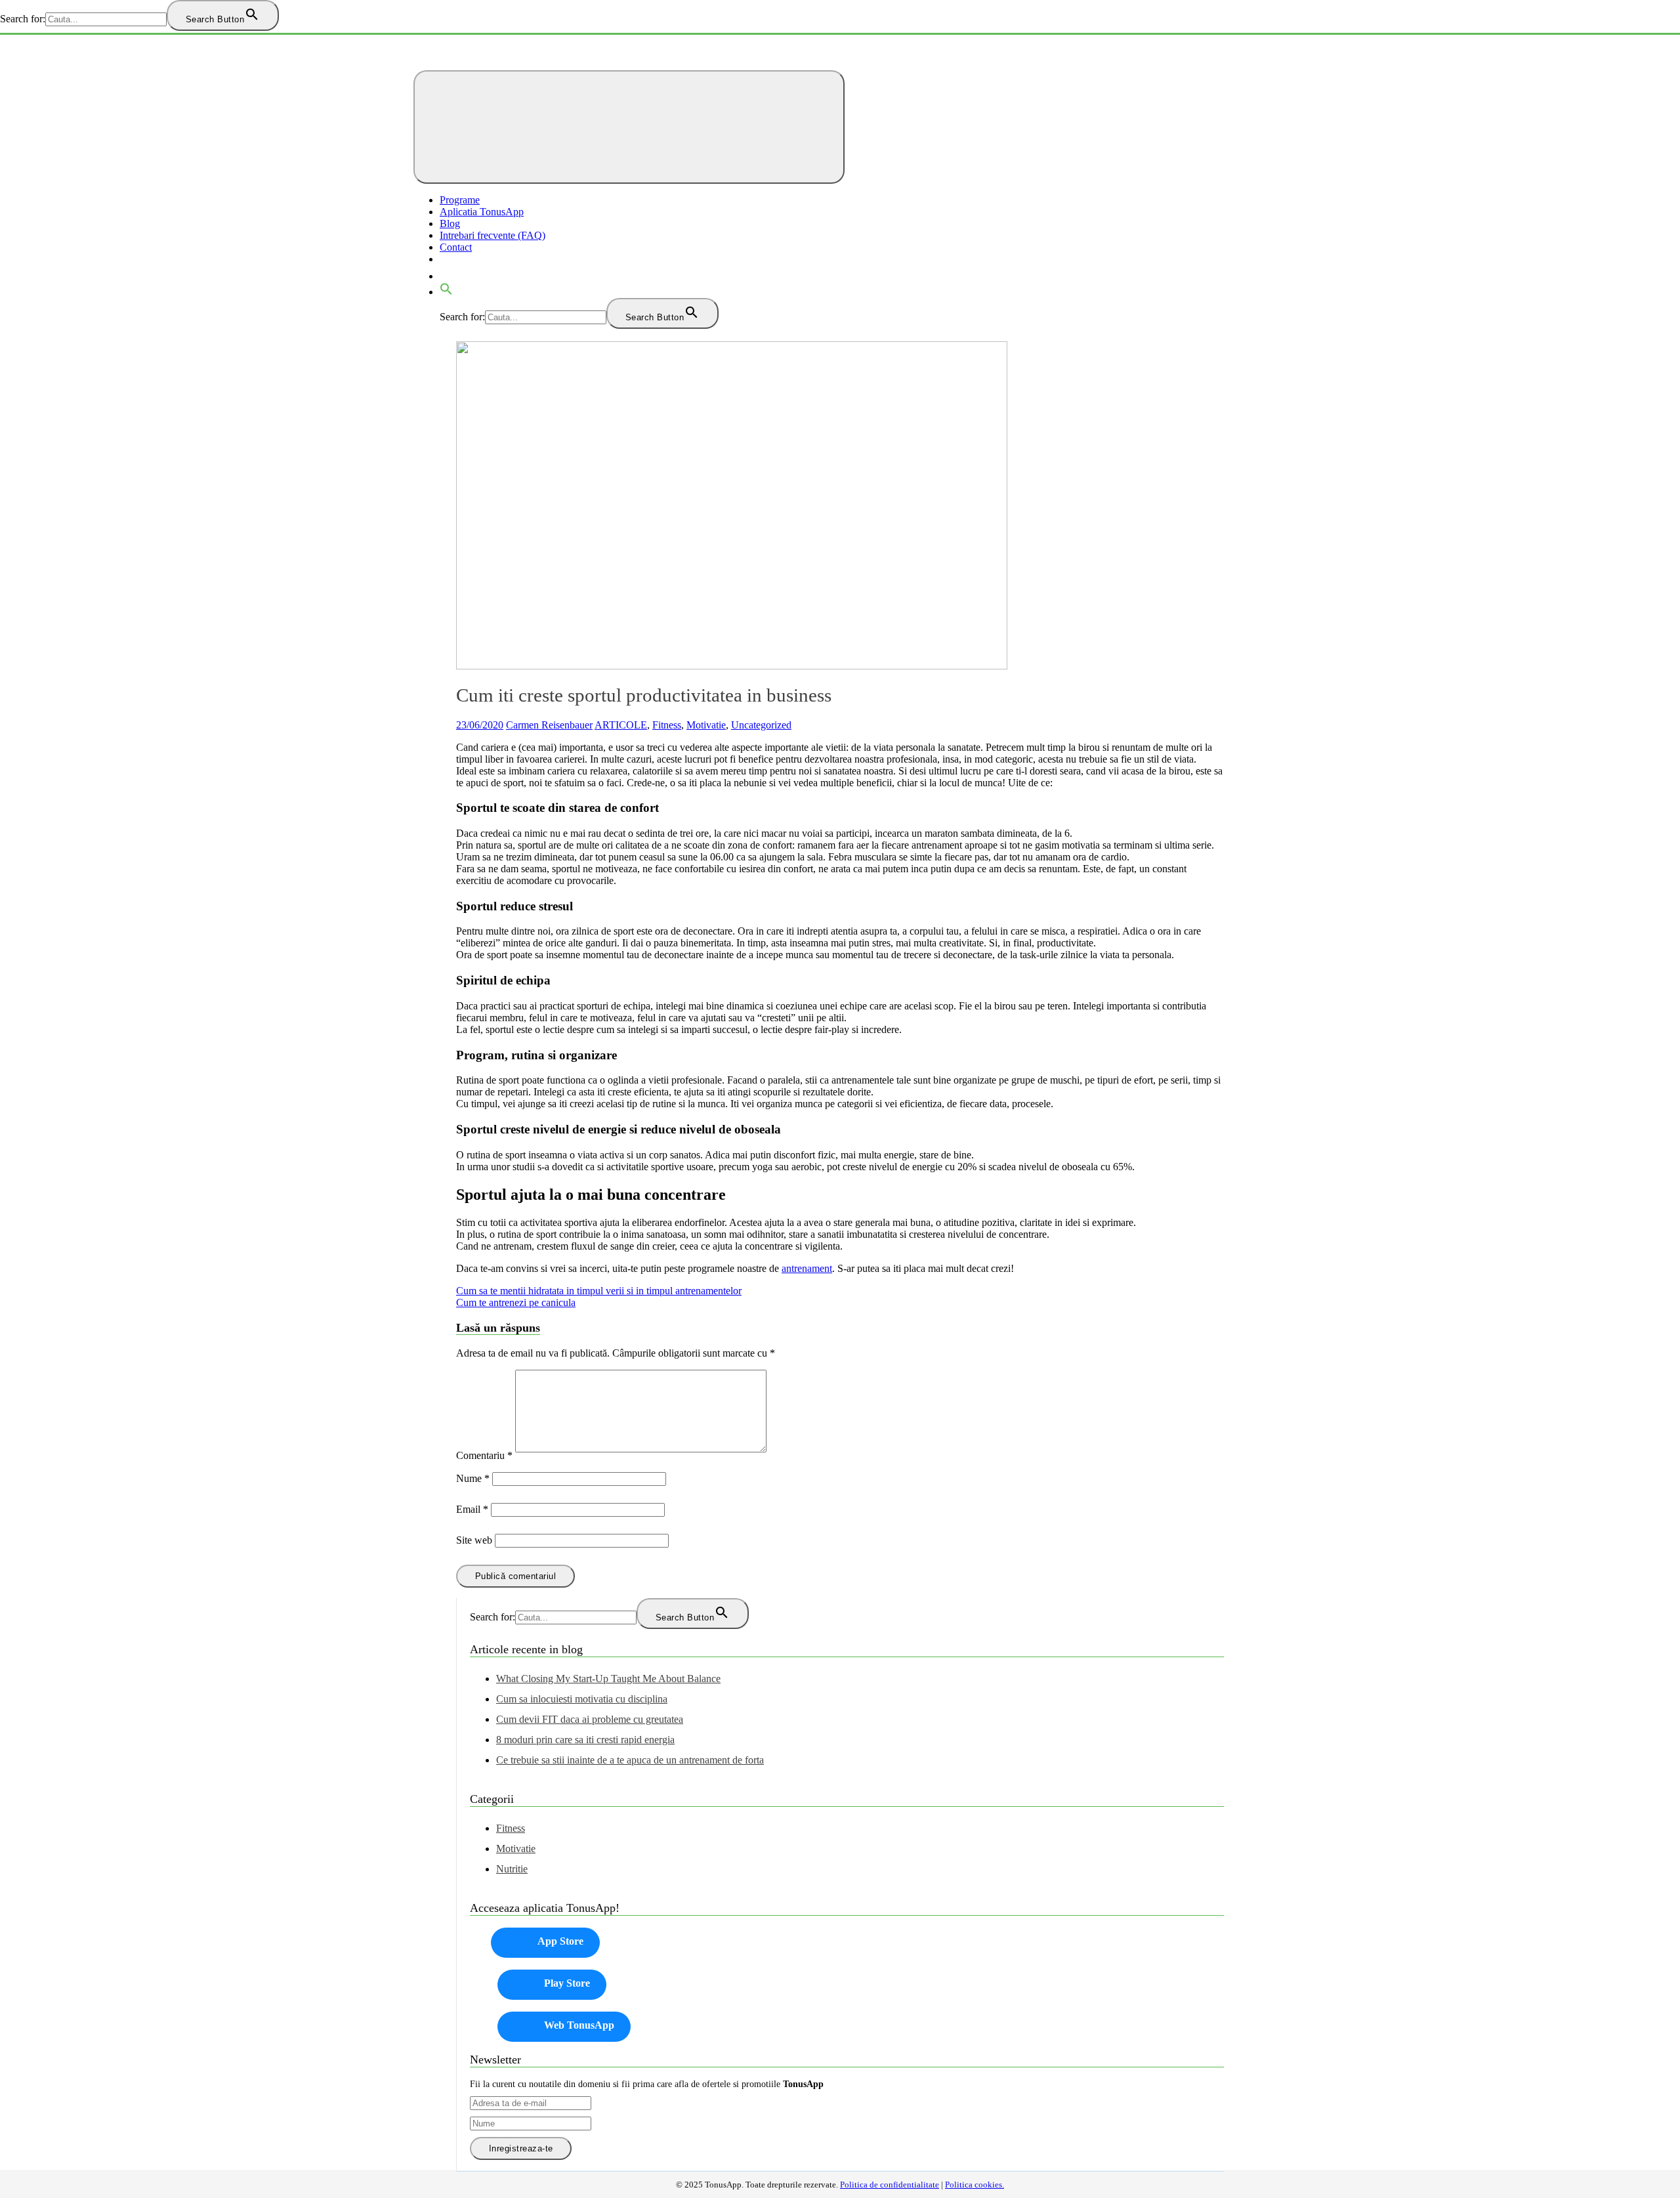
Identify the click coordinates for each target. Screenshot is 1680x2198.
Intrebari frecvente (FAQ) (493, 235)
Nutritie (512, 1869)
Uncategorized (761, 725)
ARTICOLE (621, 725)
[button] (446, 292)
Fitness (667, 725)
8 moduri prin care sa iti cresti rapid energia (585, 1740)
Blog (450, 223)
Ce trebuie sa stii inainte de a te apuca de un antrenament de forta (630, 1760)
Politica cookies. (975, 2185)
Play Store (567, 1983)
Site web (474, 1540)
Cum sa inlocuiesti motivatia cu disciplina (582, 1699)
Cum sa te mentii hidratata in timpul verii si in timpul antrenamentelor (599, 1291)
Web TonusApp (579, 2025)
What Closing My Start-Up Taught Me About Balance (608, 1679)
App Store (560, 1941)
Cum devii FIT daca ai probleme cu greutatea (590, 1719)
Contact (456, 247)
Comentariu (484, 1455)
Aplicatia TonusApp (482, 212)
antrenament (807, 1268)
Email (472, 1509)
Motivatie (706, 725)
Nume (473, 1478)
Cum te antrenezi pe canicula (516, 1302)
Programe (460, 200)
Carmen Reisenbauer (549, 725)
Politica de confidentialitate (890, 2185)
